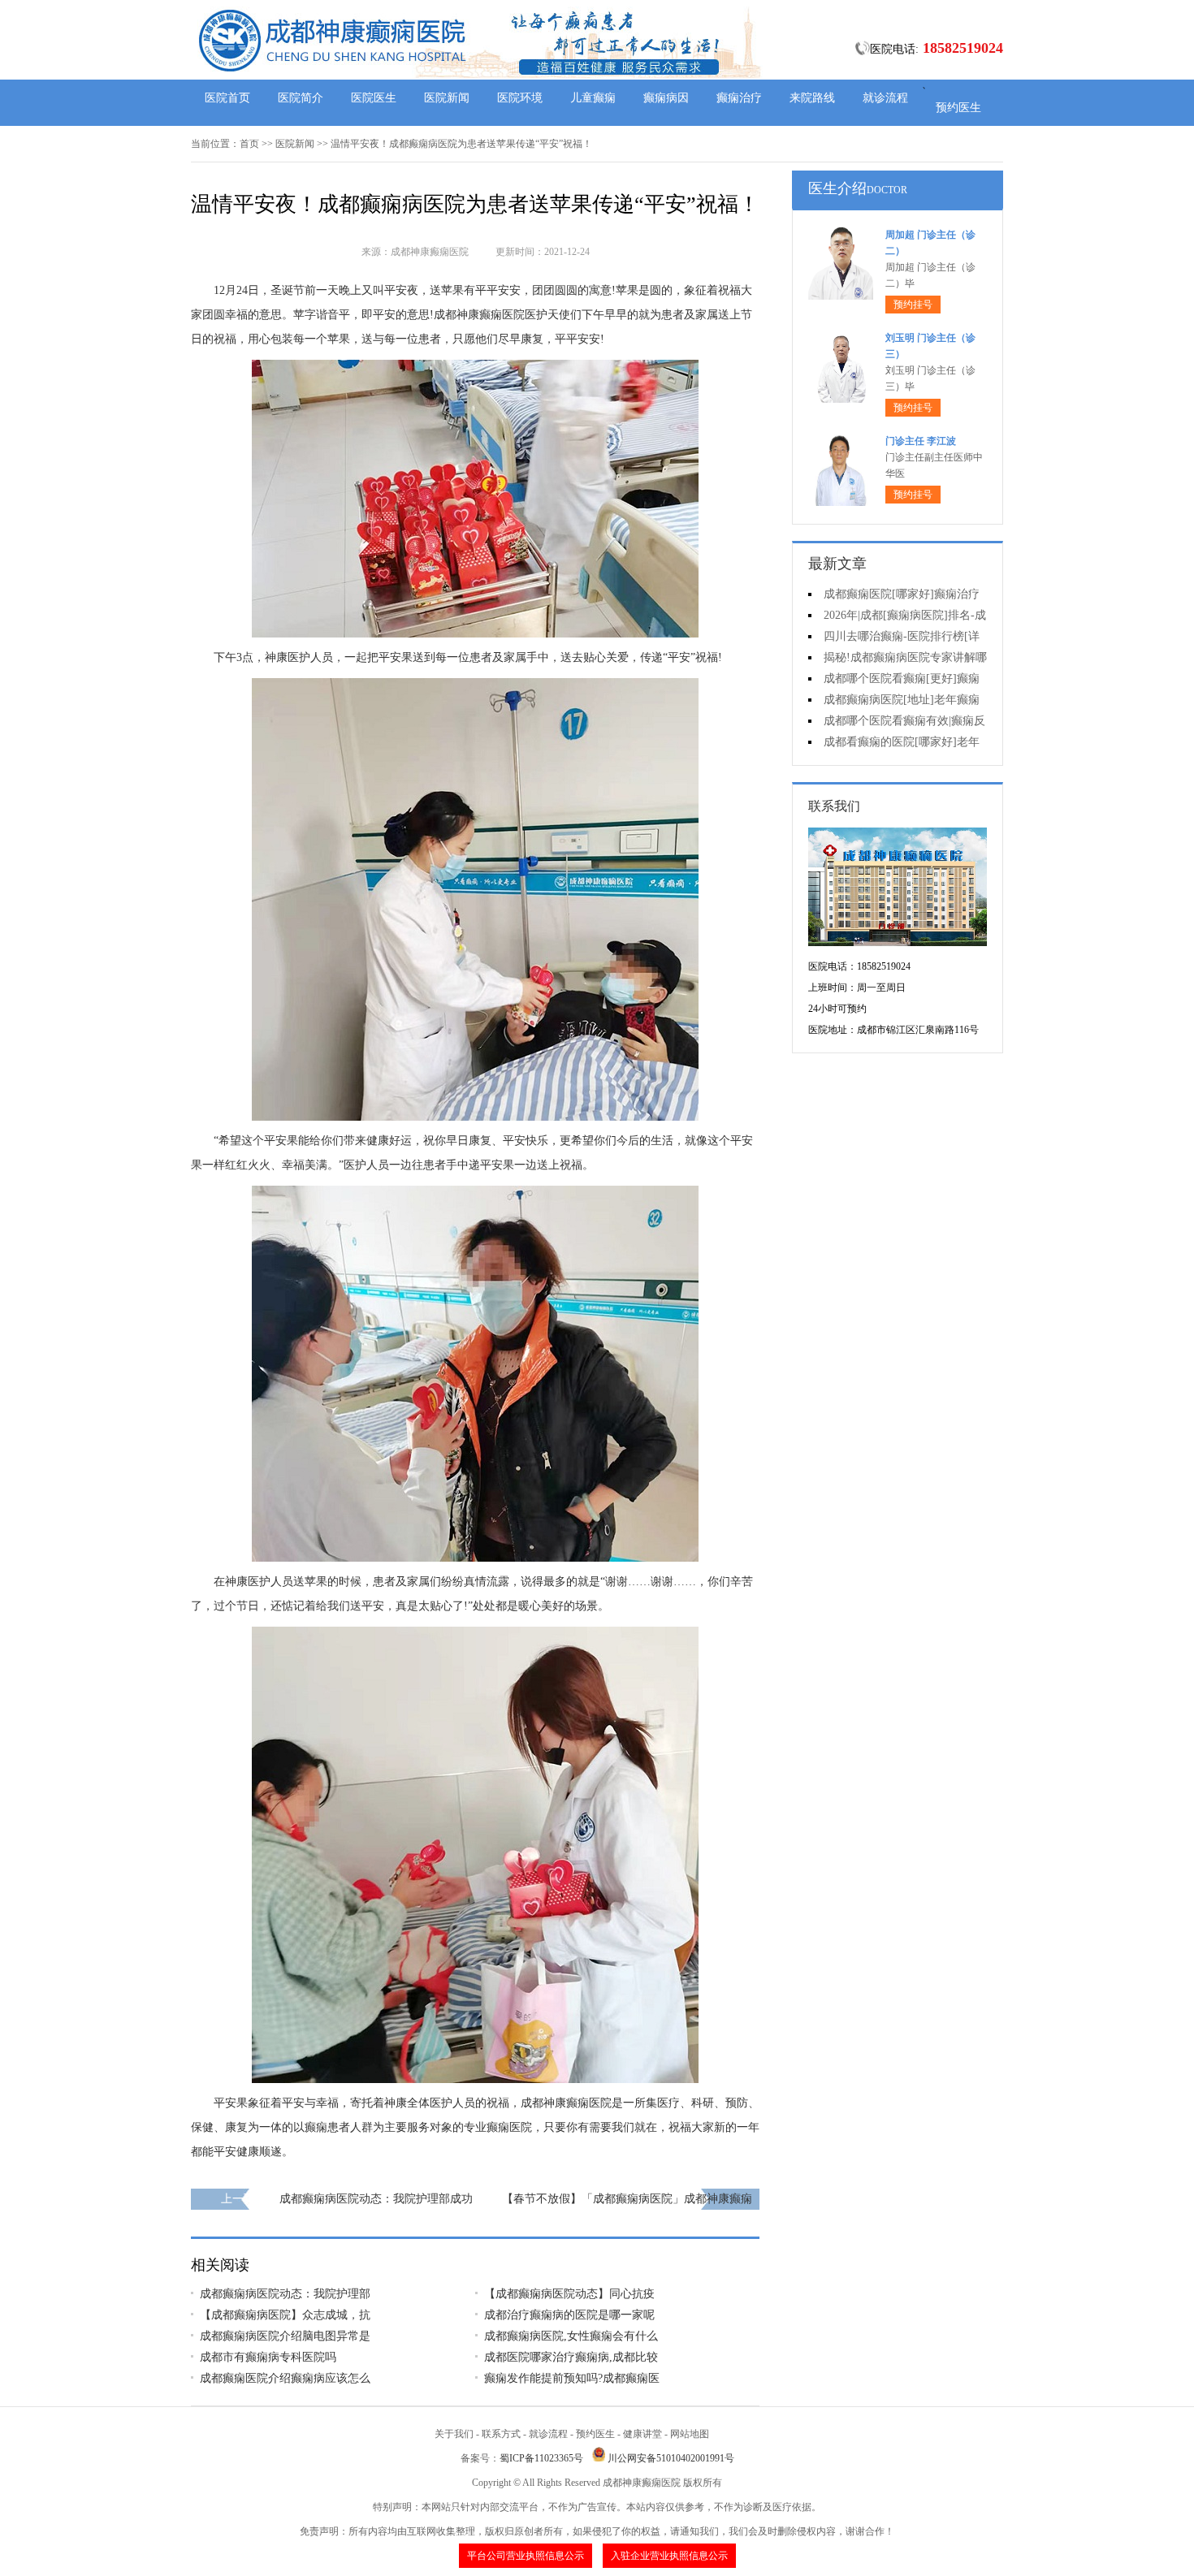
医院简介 (301, 98)
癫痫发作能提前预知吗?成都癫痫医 (572, 2378)
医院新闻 (447, 98)
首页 (249, 144)
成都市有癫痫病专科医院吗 (268, 2357)
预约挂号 (913, 305)
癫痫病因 (666, 98)
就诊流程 (885, 98)
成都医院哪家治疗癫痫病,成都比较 (571, 2357)
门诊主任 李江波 (921, 441)
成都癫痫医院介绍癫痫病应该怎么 (285, 2378)
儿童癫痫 (593, 98)
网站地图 (690, 2434)
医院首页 (227, 98)
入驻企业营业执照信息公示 (669, 2556)
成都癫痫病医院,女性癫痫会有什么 (571, 2336)
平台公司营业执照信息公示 (526, 2556)
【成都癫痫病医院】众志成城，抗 (285, 2315)
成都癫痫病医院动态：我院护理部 (285, 2294)
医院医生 (374, 98)
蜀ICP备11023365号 (541, 2458)
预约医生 (958, 108)
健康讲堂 (642, 2434)
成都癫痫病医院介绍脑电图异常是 (285, 2336)
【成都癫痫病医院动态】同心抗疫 (569, 2294)
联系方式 (501, 2434)
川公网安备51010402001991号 (671, 2458)
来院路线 (812, 98)
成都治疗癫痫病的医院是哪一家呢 (569, 2315)
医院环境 (520, 98)
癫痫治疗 (739, 98)
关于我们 (454, 2434)
